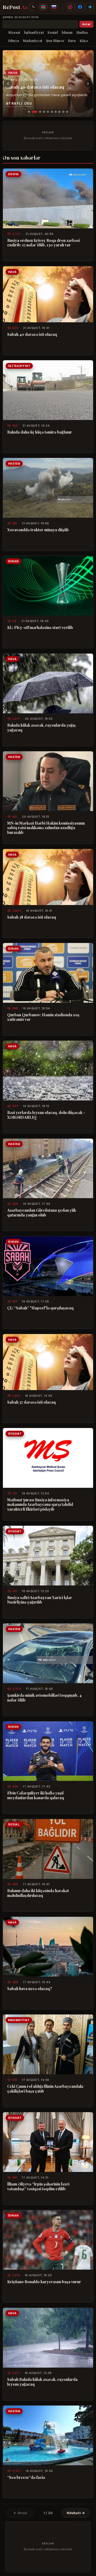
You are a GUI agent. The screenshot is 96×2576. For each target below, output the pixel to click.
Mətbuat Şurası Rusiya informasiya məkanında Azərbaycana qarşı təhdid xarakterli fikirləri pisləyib (40, 1505)
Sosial (53, 32)
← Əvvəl (20, 2513)
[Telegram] (90, 7)
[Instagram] (70, 7)
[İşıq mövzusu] (33, 7)
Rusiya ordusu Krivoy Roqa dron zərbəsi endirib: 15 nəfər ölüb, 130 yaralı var (43, 243)
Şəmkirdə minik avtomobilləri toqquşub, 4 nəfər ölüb (44, 1698)
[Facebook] (80, 7)
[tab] (29, 112)
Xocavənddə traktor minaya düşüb (38, 530)
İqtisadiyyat (34, 32)
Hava (72, 40)
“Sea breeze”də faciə (26, 2478)
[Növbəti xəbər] (88, 84)
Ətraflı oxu (19, 104)
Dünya (14, 40)
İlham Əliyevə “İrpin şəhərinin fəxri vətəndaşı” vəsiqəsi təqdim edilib (38, 2186)
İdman (67, 32)
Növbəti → (76, 2513)
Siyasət (14, 32)
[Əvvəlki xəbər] (8, 84)
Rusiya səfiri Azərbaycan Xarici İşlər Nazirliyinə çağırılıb (40, 1600)
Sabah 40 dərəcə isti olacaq (35, 87)
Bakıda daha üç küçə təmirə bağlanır (40, 432)
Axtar (86, 24)
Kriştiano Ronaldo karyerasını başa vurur (44, 2282)
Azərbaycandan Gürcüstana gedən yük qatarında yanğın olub (42, 1213)
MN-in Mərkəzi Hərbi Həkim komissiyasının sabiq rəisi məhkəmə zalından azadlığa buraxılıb (46, 828)
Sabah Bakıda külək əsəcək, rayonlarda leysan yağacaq (42, 2382)
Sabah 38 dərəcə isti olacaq (32, 917)
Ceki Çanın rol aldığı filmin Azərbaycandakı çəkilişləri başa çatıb (45, 2089)
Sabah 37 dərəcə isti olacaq (31, 1402)
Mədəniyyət (33, 40)
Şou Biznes (55, 40)
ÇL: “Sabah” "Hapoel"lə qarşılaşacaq (40, 1308)
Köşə (84, 40)
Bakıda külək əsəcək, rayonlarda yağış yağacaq (41, 728)
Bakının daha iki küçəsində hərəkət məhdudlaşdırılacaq (38, 1893)
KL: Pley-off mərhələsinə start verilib (40, 628)
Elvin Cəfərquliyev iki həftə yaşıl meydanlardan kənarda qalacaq (36, 1795)
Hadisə (82, 32)
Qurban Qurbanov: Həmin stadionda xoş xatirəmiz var (43, 1017)
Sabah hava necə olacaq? (30, 1989)
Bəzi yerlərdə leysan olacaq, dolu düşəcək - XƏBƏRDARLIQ (46, 1115)
